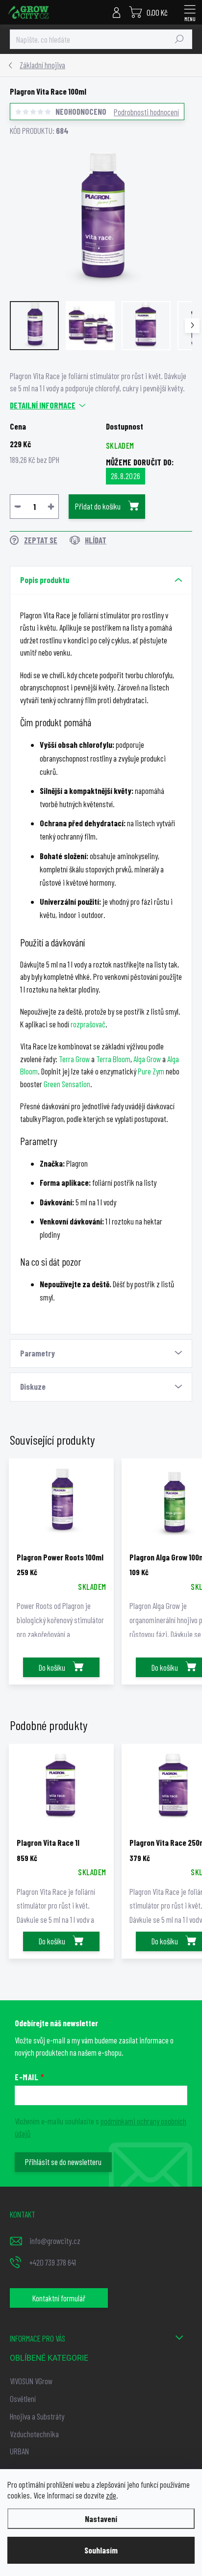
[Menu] (190, 12)
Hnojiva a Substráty (37, 2416)
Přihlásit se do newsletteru (63, 2162)
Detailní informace (43, 405)
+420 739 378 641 (53, 2262)
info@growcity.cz (55, 2241)
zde (111, 2495)
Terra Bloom (113, 1059)
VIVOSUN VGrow (31, 2381)
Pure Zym (151, 1071)
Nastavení (101, 2519)
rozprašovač (88, 1024)
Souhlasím (101, 2550)
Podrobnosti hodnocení (146, 112)
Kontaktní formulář (59, 2298)
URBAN (19, 2451)
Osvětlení (23, 2398)
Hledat (179, 39)
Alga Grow (147, 1059)
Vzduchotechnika (34, 2434)
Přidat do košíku (98, 506)
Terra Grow (74, 1059)
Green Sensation (67, 1084)
